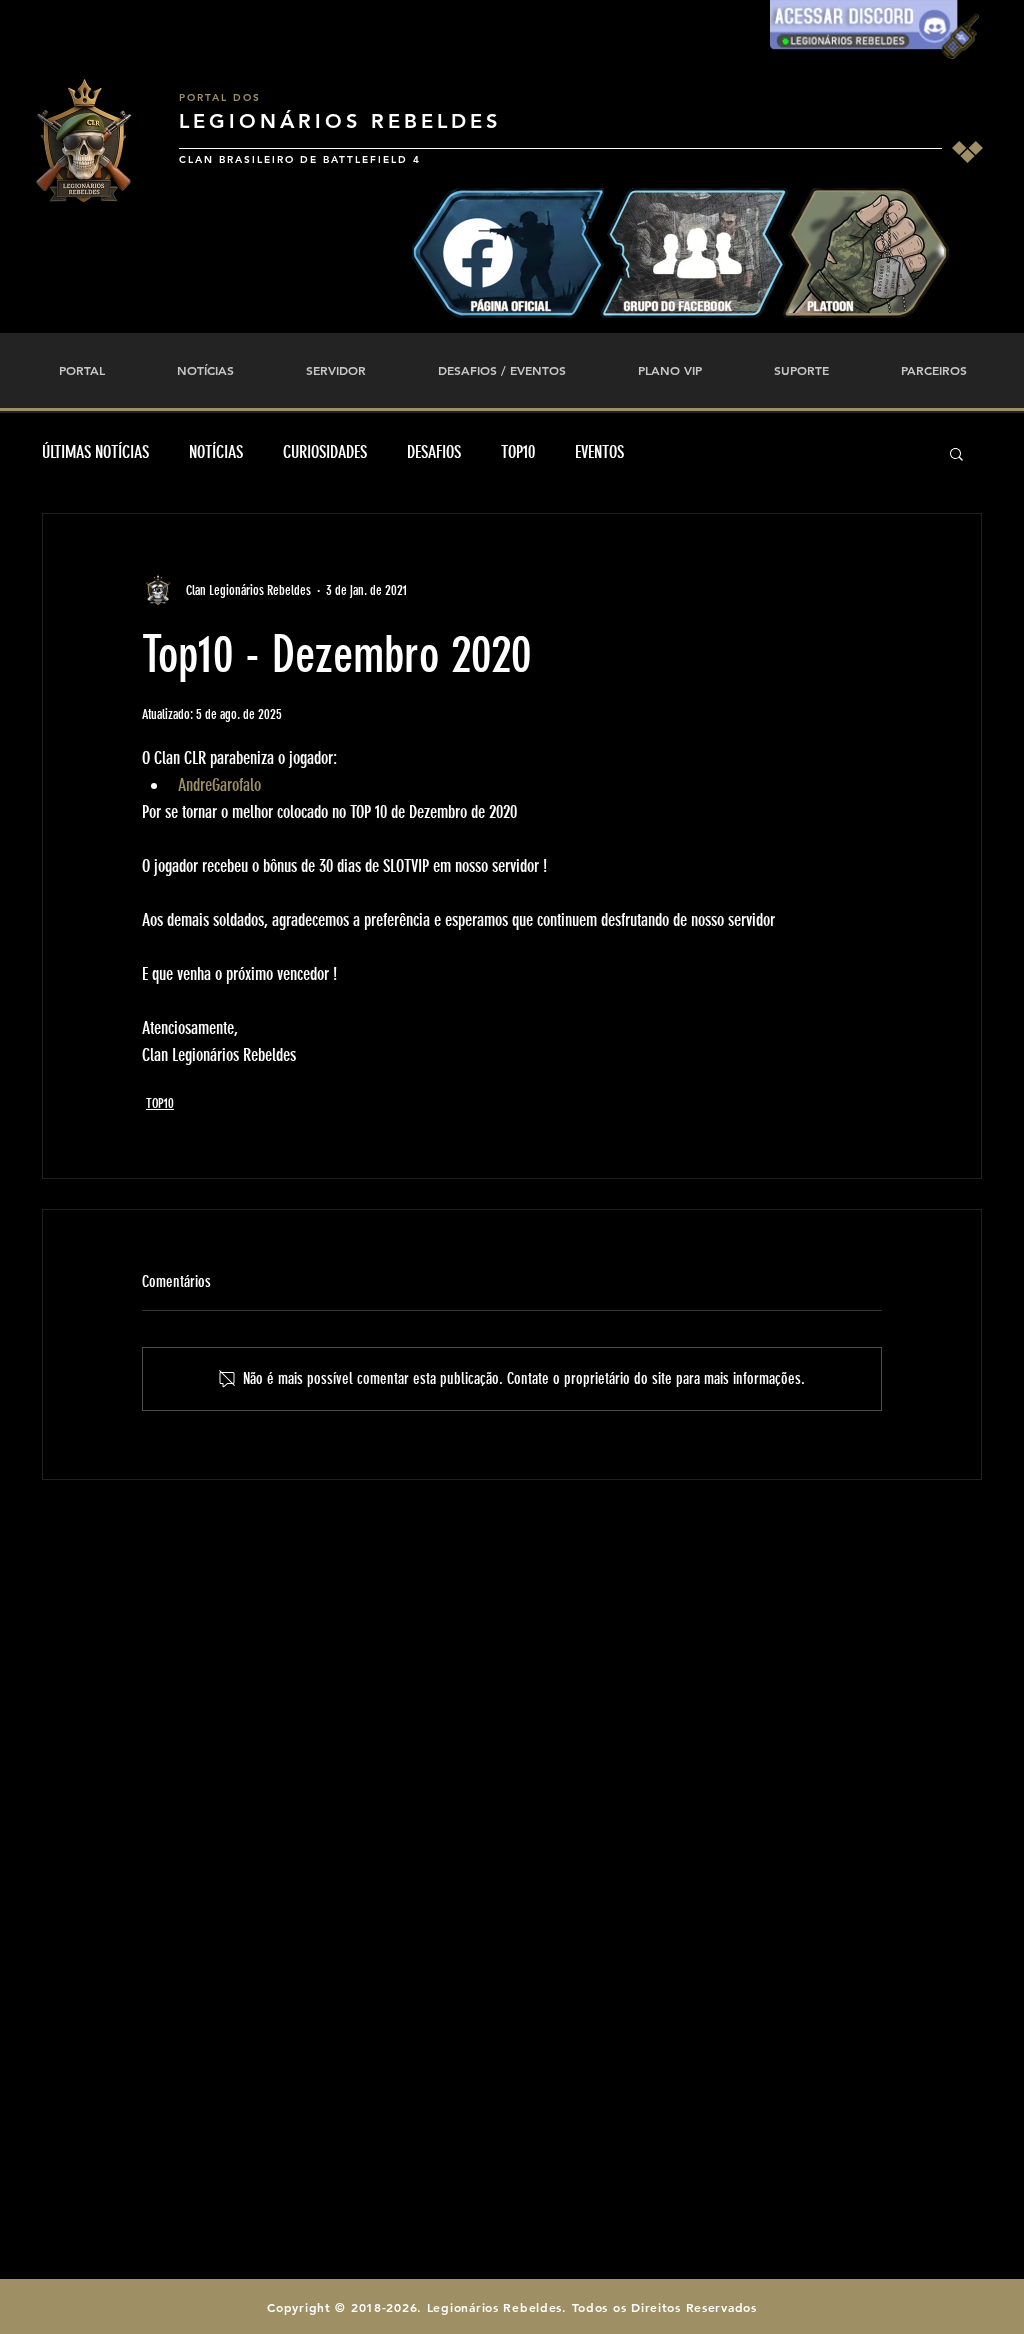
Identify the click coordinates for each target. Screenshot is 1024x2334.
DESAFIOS (434, 452)
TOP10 (518, 452)
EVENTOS (599, 452)
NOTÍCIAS (216, 452)
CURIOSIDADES (325, 452)
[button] (956, 453)
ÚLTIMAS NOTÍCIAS (95, 452)
